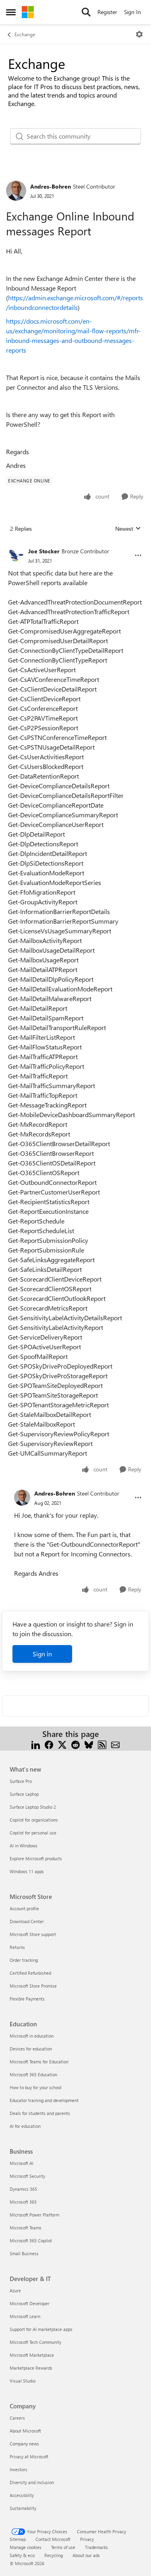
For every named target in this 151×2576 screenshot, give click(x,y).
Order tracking (24, 1960)
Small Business (24, 2253)
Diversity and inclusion (32, 2482)
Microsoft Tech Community (35, 2342)
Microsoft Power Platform (34, 2215)
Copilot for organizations (34, 1820)
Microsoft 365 (23, 2202)
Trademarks (96, 2547)
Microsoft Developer (30, 2303)
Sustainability (23, 2508)
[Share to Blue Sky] (89, 1744)
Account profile (24, 1908)
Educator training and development (44, 2100)
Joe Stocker (44, 551)
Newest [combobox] (128, 529)
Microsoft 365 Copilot (31, 2240)
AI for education (25, 2126)
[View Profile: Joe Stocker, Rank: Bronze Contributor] (16, 555)
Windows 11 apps (27, 1871)
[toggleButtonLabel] (139, 34)
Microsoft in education (32, 2036)
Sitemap (18, 2539)
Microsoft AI (22, 2163)
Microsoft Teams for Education (39, 2062)
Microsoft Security (27, 2176)
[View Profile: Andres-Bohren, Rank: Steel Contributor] (16, 191)
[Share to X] (62, 1744)
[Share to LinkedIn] (36, 1744)
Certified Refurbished (30, 1973)
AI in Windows (24, 1846)
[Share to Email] (115, 1744)
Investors (19, 2469)
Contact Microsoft (53, 2539)
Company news (24, 2444)
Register (107, 12)
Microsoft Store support (33, 1934)
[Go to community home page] (28, 12)
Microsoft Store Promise (33, 1986)
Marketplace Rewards (31, 2368)
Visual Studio (23, 2381)
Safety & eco (22, 2555)
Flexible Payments (27, 1999)
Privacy (87, 2539)
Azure (15, 2290)
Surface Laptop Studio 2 (33, 1807)
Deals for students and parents (40, 2113)
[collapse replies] (75, 545)
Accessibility (22, 2495)
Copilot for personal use (33, 1833)
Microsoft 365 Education (33, 2074)
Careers (17, 2418)
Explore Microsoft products (36, 1858)
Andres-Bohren (51, 186)
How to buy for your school (36, 2087)
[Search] (86, 12)
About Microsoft (25, 2431)
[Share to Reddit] (75, 1744)
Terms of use (63, 2547)
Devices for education (31, 2049)
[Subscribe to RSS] (102, 1744)
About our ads (86, 2555)
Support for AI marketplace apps (41, 2329)
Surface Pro (21, 1781)
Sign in (42, 1654)
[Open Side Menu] (11, 12)
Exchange (25, 34)
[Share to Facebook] (49, 1744)
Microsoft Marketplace (32, 2355)
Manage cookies (26, 2547)
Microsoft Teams (26, 2228)
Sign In (132, 12)
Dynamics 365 (23, 2189)
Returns (17, 1947)
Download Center (27, 1921)
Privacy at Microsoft (29, 2457)
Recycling (54, 2555)
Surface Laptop (24, 1794)
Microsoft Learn (25, 2316)
